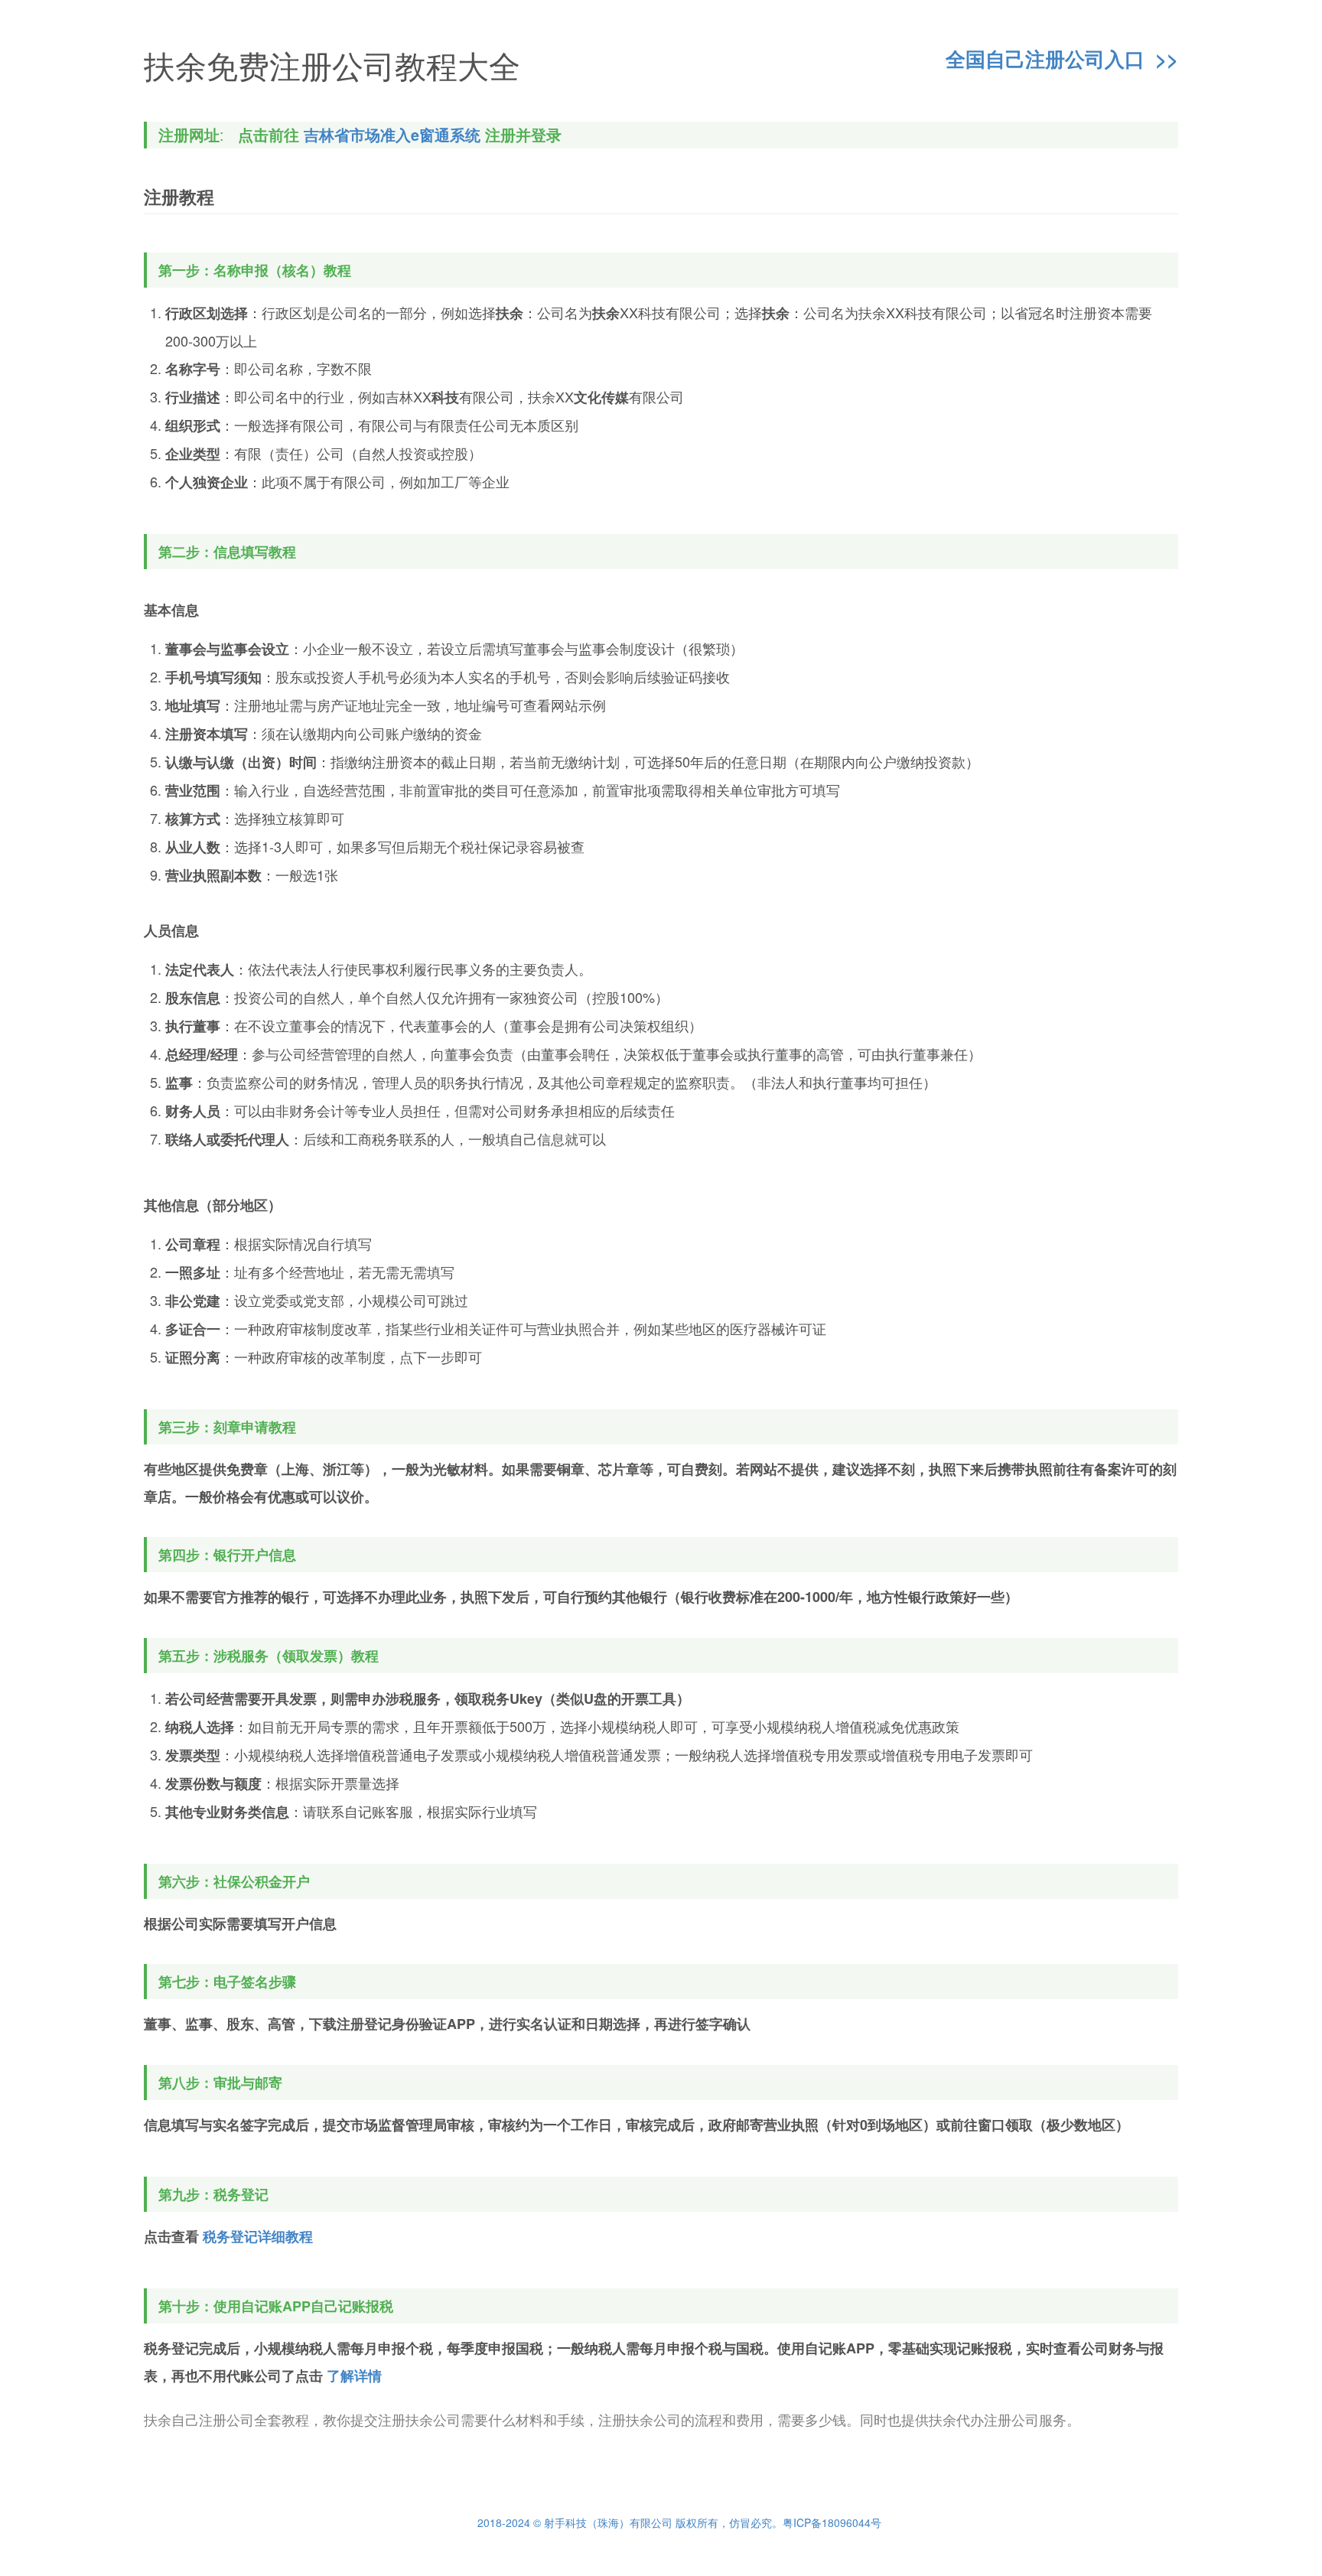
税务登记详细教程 (258, 2236)
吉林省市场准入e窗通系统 (392, 135)
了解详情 (354, 2376)
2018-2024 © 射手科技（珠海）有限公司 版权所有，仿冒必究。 (630, 2522)
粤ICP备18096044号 (832, 2522)
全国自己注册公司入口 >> (1062, 60)
